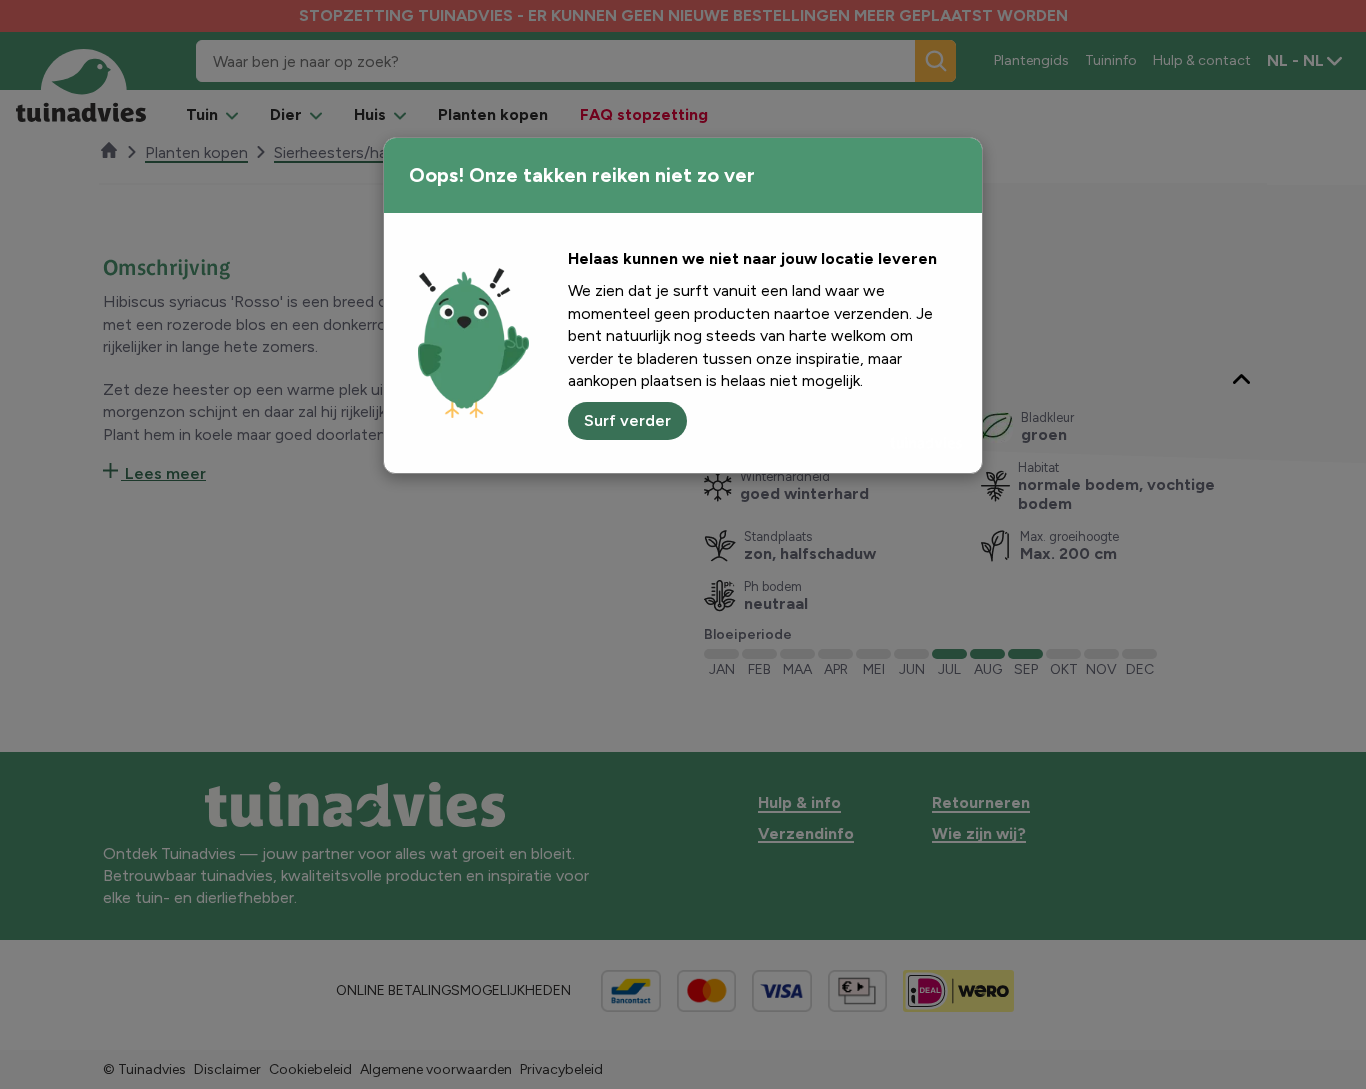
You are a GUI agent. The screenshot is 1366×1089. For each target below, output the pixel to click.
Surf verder (627, 420)
